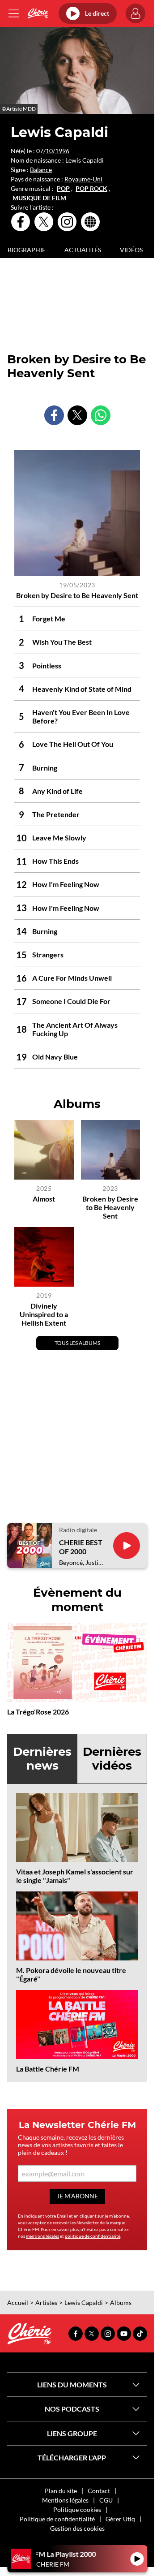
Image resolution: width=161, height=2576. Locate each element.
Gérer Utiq (120, 2519)
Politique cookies (77, 2509)
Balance (41, 170)
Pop (63, 189)
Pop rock (91, 189)
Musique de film (39, 198)
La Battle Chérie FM (48, 2069)
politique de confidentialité (93, 2236)
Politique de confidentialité (57, 2519)
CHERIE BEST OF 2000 (81, 1546)
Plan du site (61, 2491)
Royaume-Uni (83, 179)
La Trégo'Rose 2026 (38, 1712)
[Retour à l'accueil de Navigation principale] (38, 13)
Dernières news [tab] (42, 1759)
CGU (106, 2500)
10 (49, 151)
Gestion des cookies (77, 2528)
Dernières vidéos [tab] (112, 1759)
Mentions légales (65, 2500)
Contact (99, 2491)
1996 (62, 151)
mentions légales (42, 2236)
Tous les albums (77, 1343)
